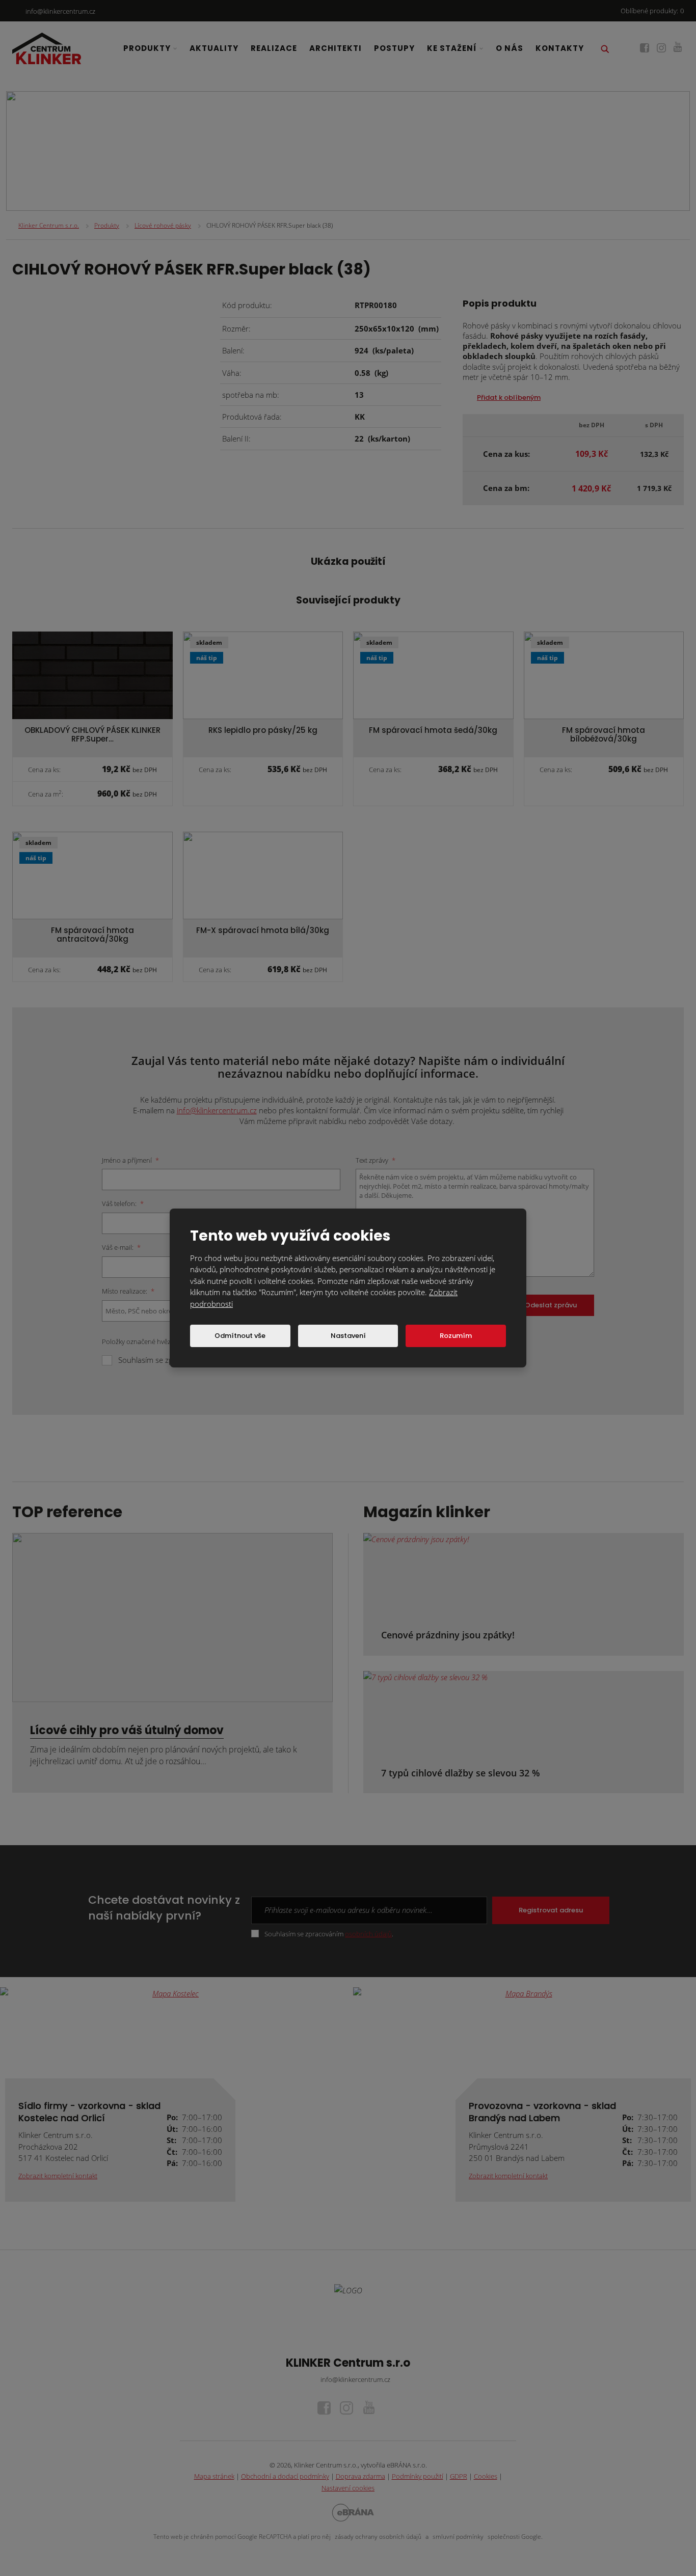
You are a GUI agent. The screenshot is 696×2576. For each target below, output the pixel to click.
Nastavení (348, 1336)
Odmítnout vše (240, 1336)
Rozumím (456, 1336)
